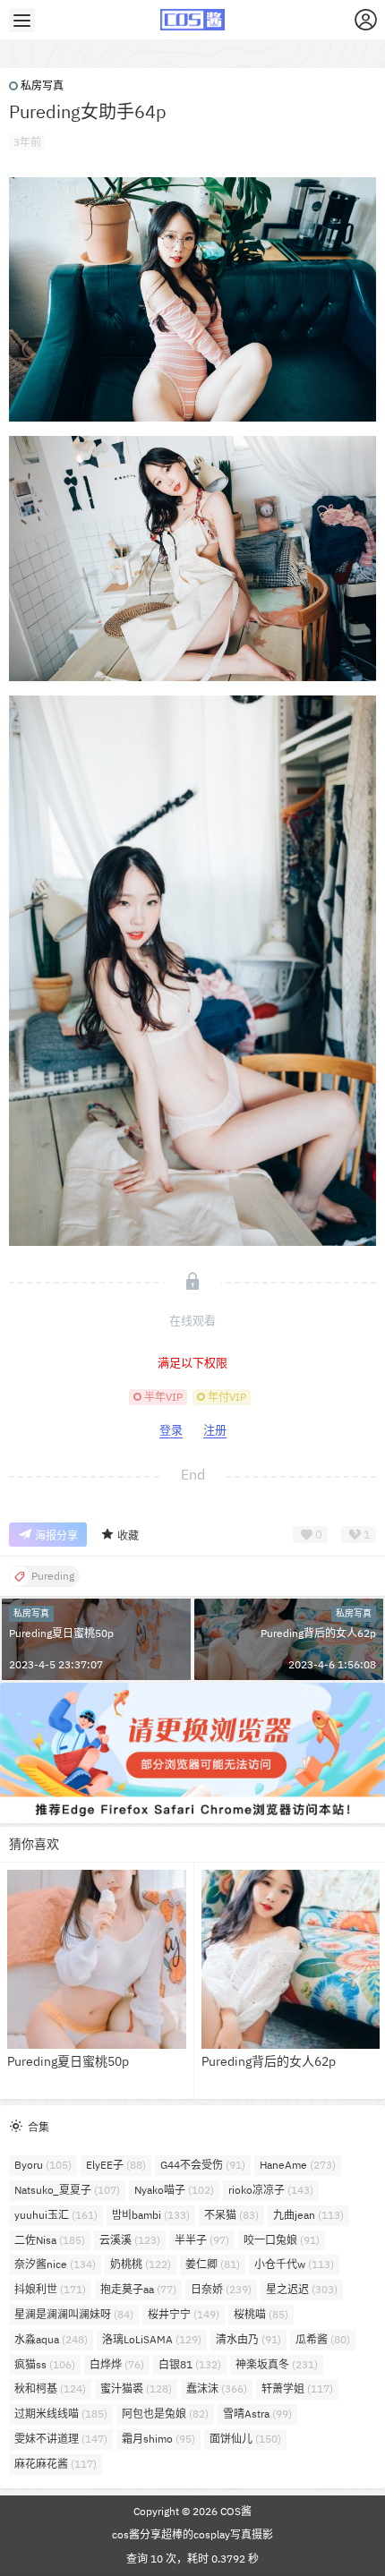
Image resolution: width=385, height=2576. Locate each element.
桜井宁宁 (184, 2314)
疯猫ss (45, 2364)
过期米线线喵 (61, 2414)
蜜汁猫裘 (136, 2388)
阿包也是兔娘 (165, 2414)
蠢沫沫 (217, 2388)
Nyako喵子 (174, 2190)
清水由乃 (248, 2339)
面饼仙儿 (245, 2439)
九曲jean (308, 2215)
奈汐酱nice (55, 2264)
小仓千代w (294, 2264)
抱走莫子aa (138, 2289)
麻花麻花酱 (56, 2464)
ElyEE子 (116, 2165)
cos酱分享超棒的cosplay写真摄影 (192, 2534)
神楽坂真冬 (277, 2364)
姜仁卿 (213, 2264)
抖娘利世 (50, 2289)
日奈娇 (221, 2289)
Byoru (43, 2165)
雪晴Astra (257, 2414)
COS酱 (235, 2511)
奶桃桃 (141, 2264)
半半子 (202, 2240)
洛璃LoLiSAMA (152, 2339)
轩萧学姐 (297, 2388)
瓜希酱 (323, 2339)
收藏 (128, 1535)
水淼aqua (51, 2339)
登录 (171, 1430)
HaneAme (298, 2165)
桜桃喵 (261, 2314)
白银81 (190, 2364)
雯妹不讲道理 (61, 2439)
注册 (215, 1430)
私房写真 (42, 85)
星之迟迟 (302, 2289)
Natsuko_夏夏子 (67, 2190)
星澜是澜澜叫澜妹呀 (74, 2314)
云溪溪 (130, 2240)
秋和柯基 (50, 2388)
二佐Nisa (50, 2240)
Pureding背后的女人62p (318, 1633)
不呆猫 (231, 2215)
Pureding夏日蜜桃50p (61, 1633)
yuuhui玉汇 (56, 2215)
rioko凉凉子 (271, 2190)
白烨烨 (117, 2364)
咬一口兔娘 (282, 2240)
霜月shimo (158, 2439)
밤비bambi (151, 2215)
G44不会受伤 (203, 2165)
